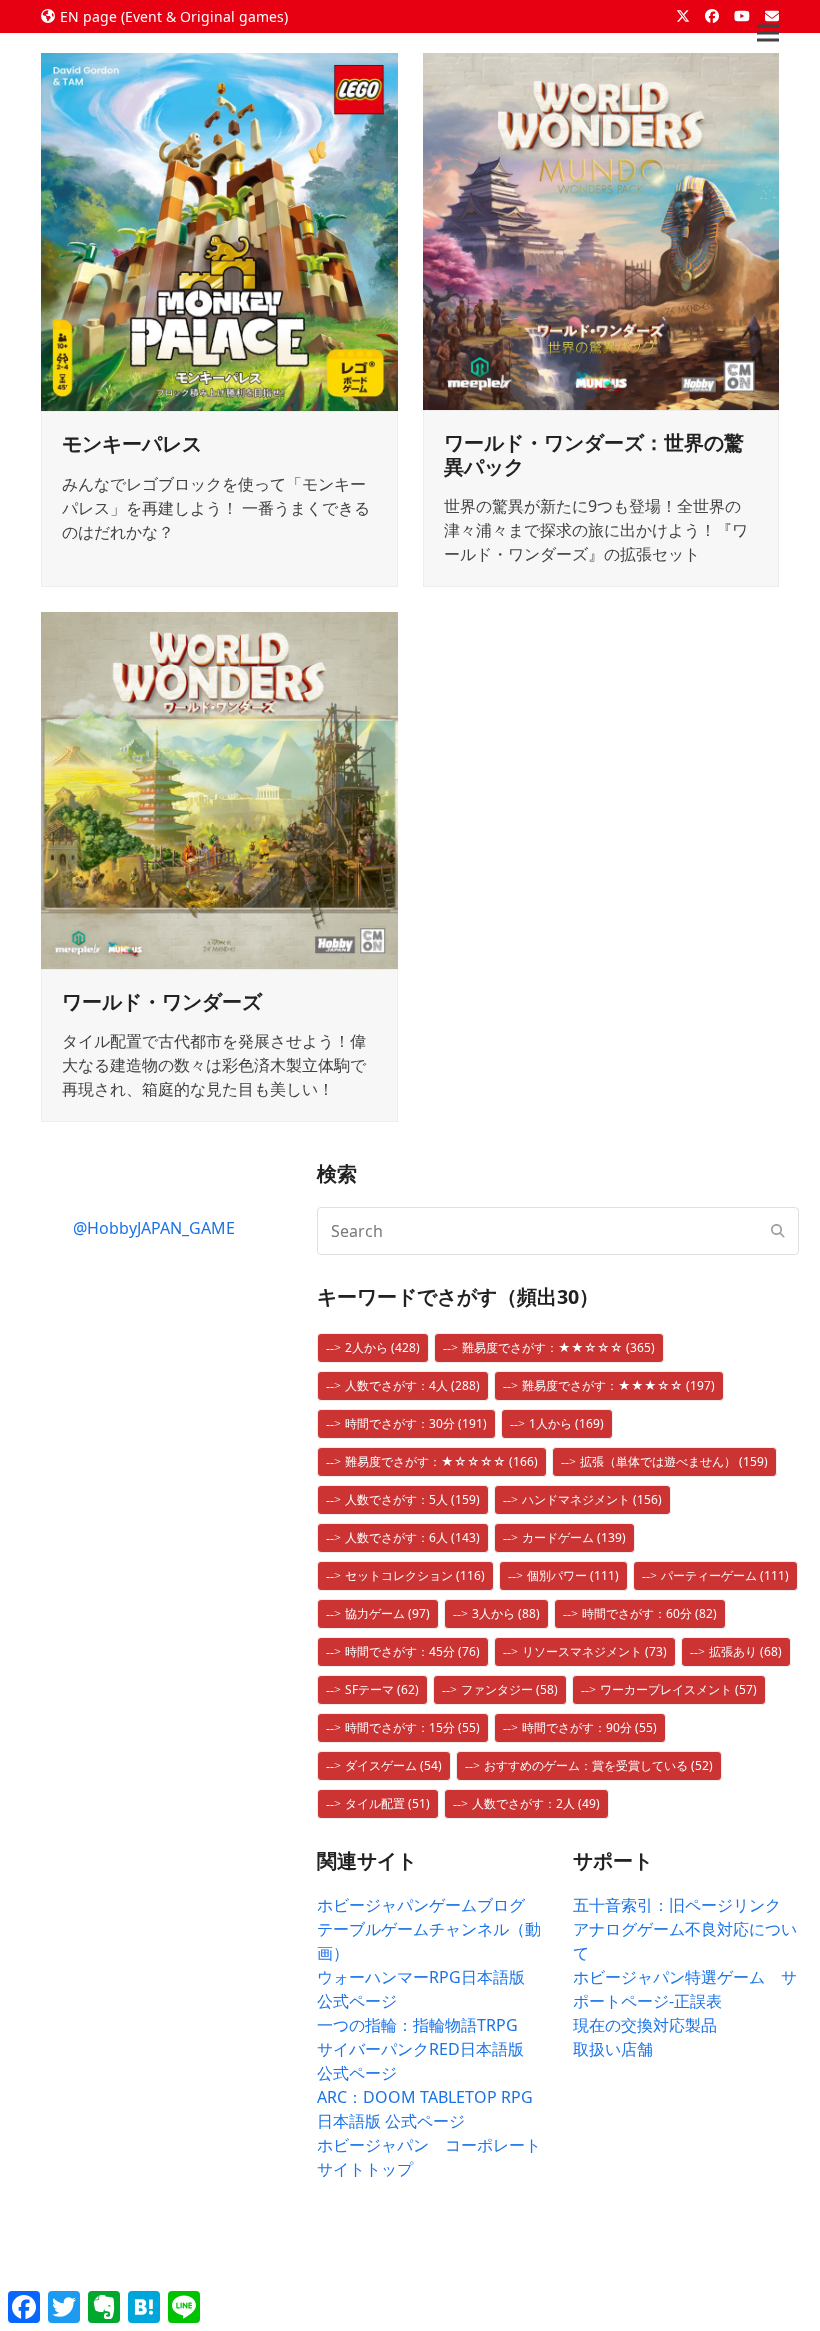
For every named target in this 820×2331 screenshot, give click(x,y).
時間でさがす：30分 (416, 1423)
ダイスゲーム (393, 1765)
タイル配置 (387, 1803)
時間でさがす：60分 (649, 1613)
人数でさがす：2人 (536, 1803)
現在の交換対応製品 (645, 2025)
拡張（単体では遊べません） (674, 1461)
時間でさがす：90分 (589, 1727)
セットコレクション (415, 1575)
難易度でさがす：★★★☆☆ (618, 1385)
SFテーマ (382, 1689)
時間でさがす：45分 (412, 1651)
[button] (768, 33)
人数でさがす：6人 (412, 1537)
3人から (506, 1613)
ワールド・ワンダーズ (162, 1001)
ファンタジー (509, 1689)
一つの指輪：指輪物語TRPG (417, 2025)
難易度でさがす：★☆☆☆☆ (441, 1461)
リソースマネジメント (594, 1651)
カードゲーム (574, 1537)
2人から (382, 1347)
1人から (566, 1423)
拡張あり (745, 1651)
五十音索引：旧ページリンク (677, 1905)
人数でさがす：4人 (412, 1385)
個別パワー (573, 1575)
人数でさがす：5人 (412, 1499)
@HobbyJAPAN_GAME (154, 1228)
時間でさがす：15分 (412, 1727)
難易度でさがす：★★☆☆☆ (558, 1347)
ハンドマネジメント (592, 1499)
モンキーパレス (132, 443)
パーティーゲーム (725, 1575)
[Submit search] (778, 1231)
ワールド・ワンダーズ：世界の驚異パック (594, 454)
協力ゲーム (387, 1613)
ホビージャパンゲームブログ (421, 1905)
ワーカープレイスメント (678, 1689)
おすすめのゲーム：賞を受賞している (598, 1765)
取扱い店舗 (613, 2049)
